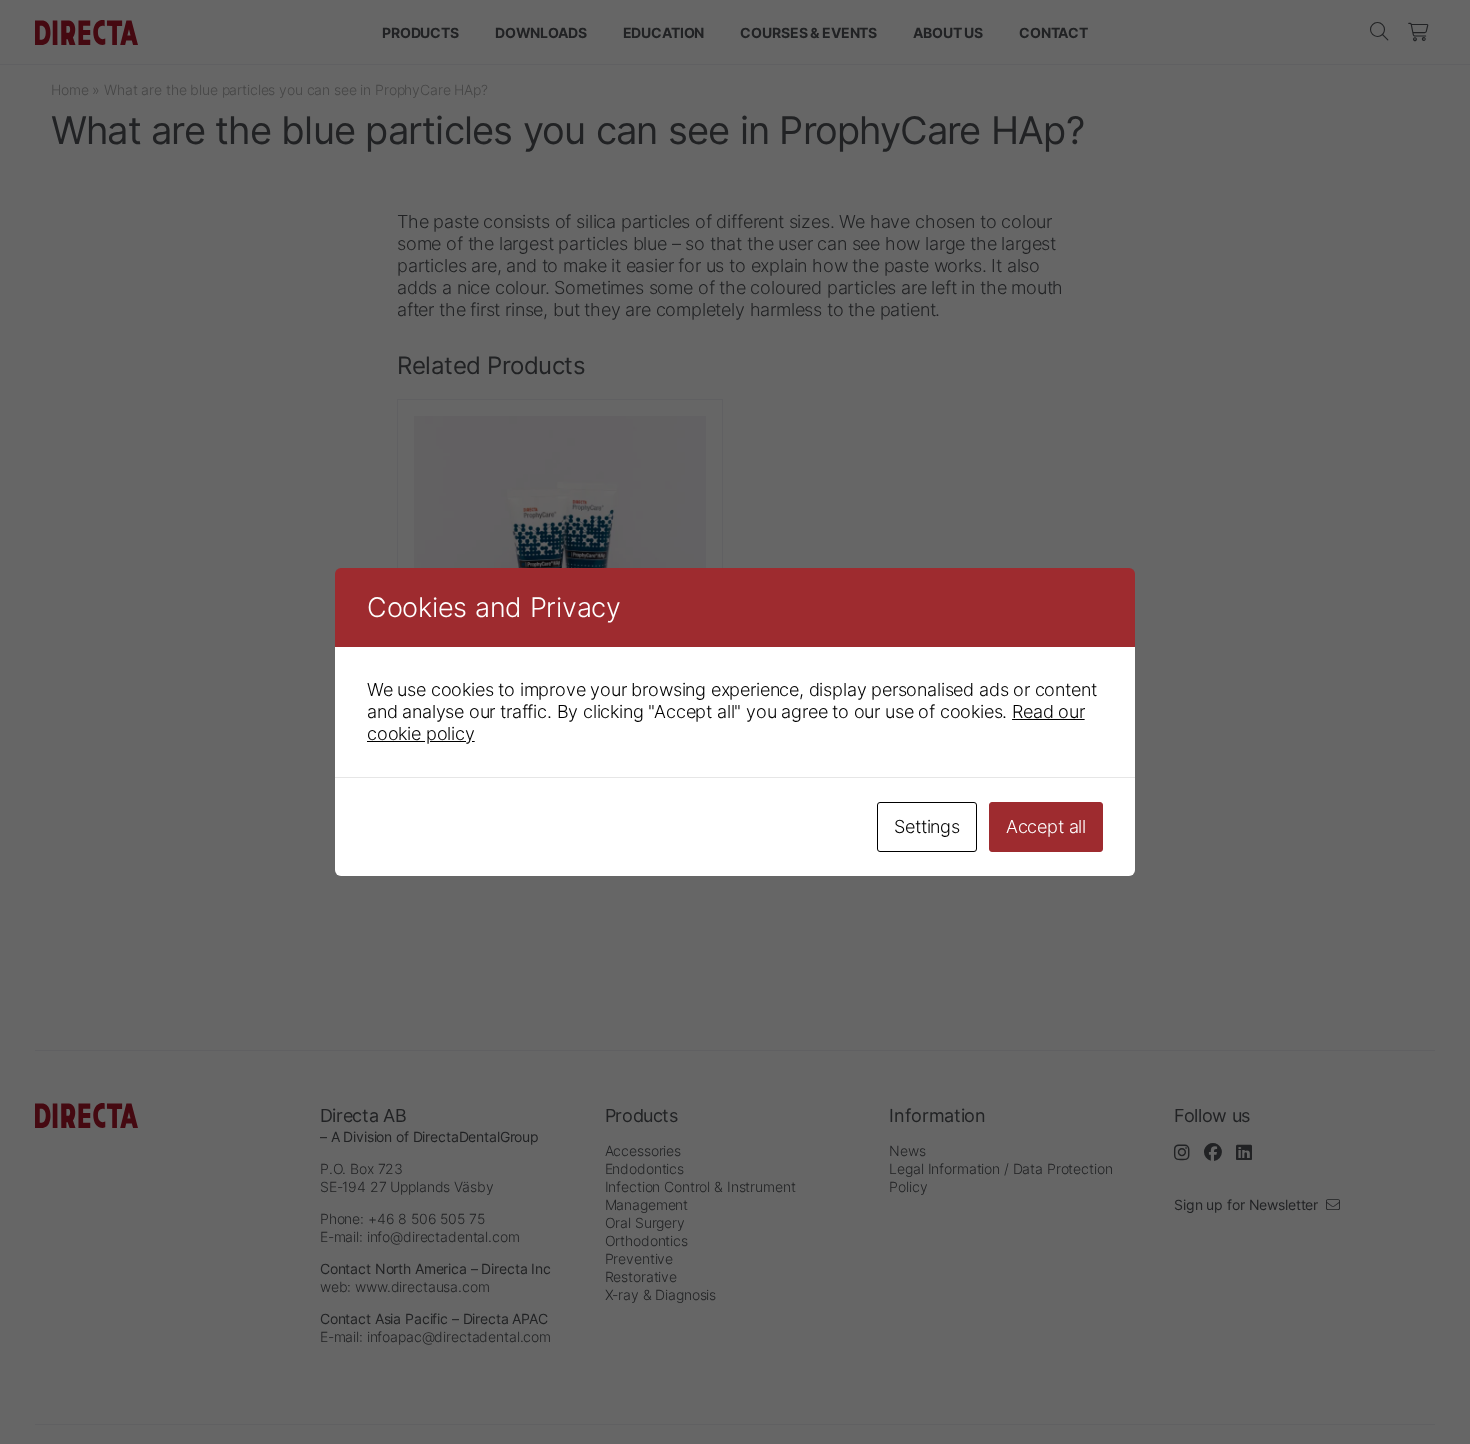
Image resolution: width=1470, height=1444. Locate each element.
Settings (927, 826)
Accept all (1046, 826)
